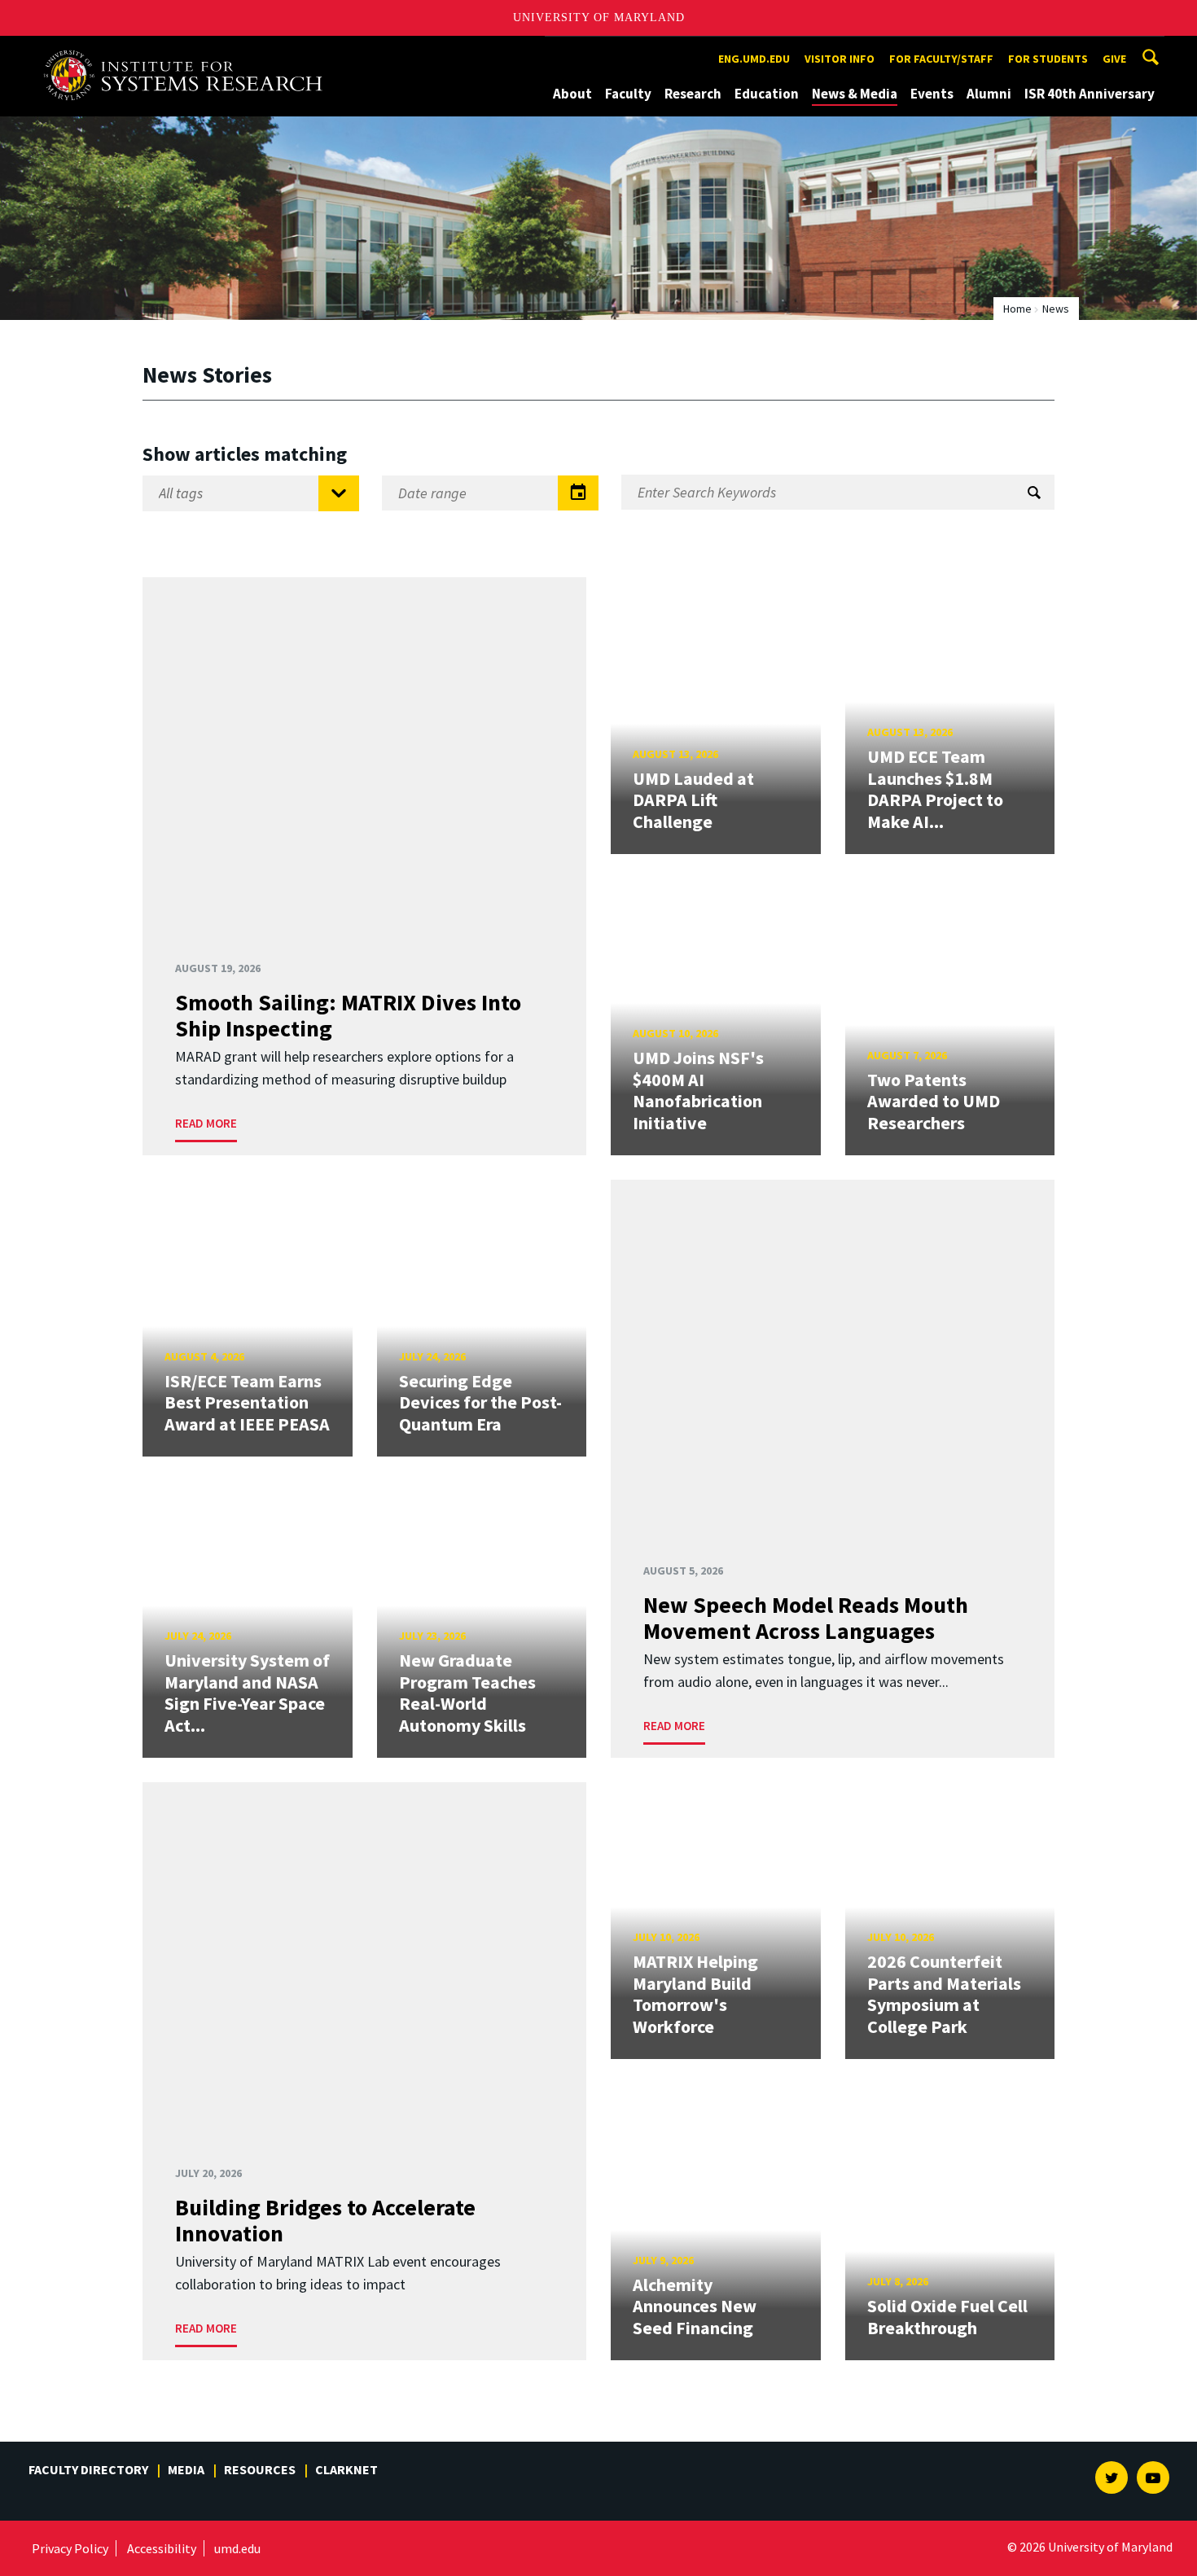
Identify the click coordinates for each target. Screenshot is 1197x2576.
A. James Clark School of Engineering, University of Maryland (189, 51)
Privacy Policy (70, 2548)
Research (693, 94)
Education (767, 94)
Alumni (989, 94)
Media (186, 2469)
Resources (260, 2469)
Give (1114, 59)
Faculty (628, 94)
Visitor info (840, 59)
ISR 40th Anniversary (1090, 94)
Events (932, 94)
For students (1048, 59)
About (572, 94)
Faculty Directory (88, 2469)
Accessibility (162, 2548)
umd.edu (237, 2548)
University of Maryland (599, 18)
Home (1017, 309)
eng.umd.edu (754, 59)
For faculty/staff (941, 59)
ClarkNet (346, 2469)
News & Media (855, 94)
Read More (206, 1123)
